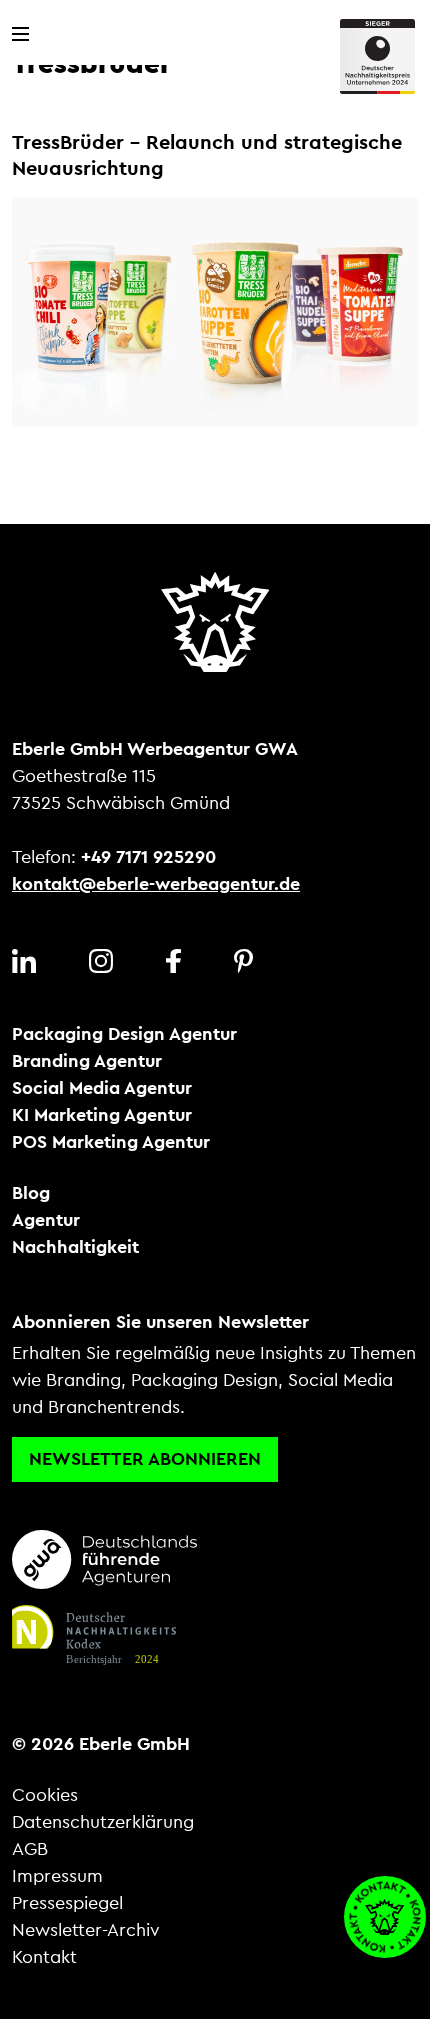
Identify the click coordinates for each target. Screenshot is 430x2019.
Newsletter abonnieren (145, 1459)
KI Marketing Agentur (102, 1115)
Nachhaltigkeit (75, 1247)
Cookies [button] (45, 1795)
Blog (31, 1193)
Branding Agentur (87, 1061)
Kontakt (44, 1957)
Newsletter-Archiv (86, 1930)
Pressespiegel (67, 1903)
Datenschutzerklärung (103, 1822)
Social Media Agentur (102, 1088)
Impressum (57, 1876)
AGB (30, 1849)
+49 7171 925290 (148, 857)
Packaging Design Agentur (124, 1034)
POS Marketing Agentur (111, 1142)
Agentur (46, 1220)
